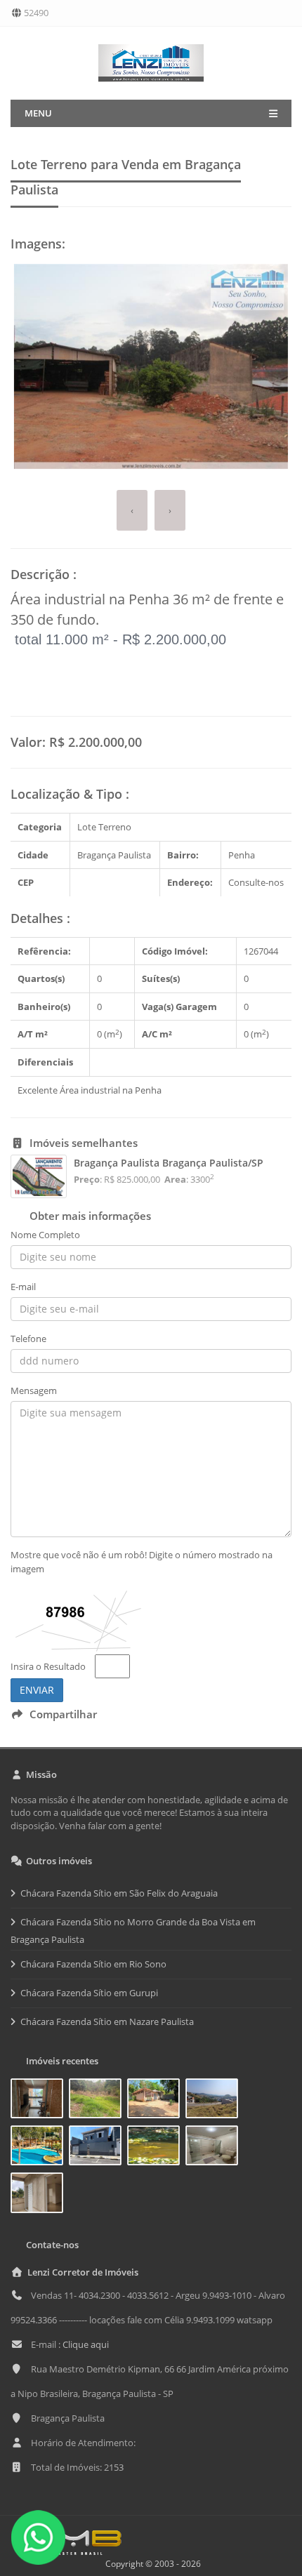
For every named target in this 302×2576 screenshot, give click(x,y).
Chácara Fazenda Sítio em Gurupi (89, 1993)
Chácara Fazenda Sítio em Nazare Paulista (107, 2021)
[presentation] (132, 511)
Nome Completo (45, 1235)
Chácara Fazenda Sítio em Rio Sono (93, 1964)
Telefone (28, 1339)
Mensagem (34, 1390)
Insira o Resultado (48, 1666)
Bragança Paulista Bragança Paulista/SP (169, 1163)
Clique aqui (86, 2344)
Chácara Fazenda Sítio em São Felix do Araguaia (119, 1893)
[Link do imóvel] (40, 2101)
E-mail (23, 1287)
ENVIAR (37, 1690)
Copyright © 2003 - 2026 (151, 2564)
